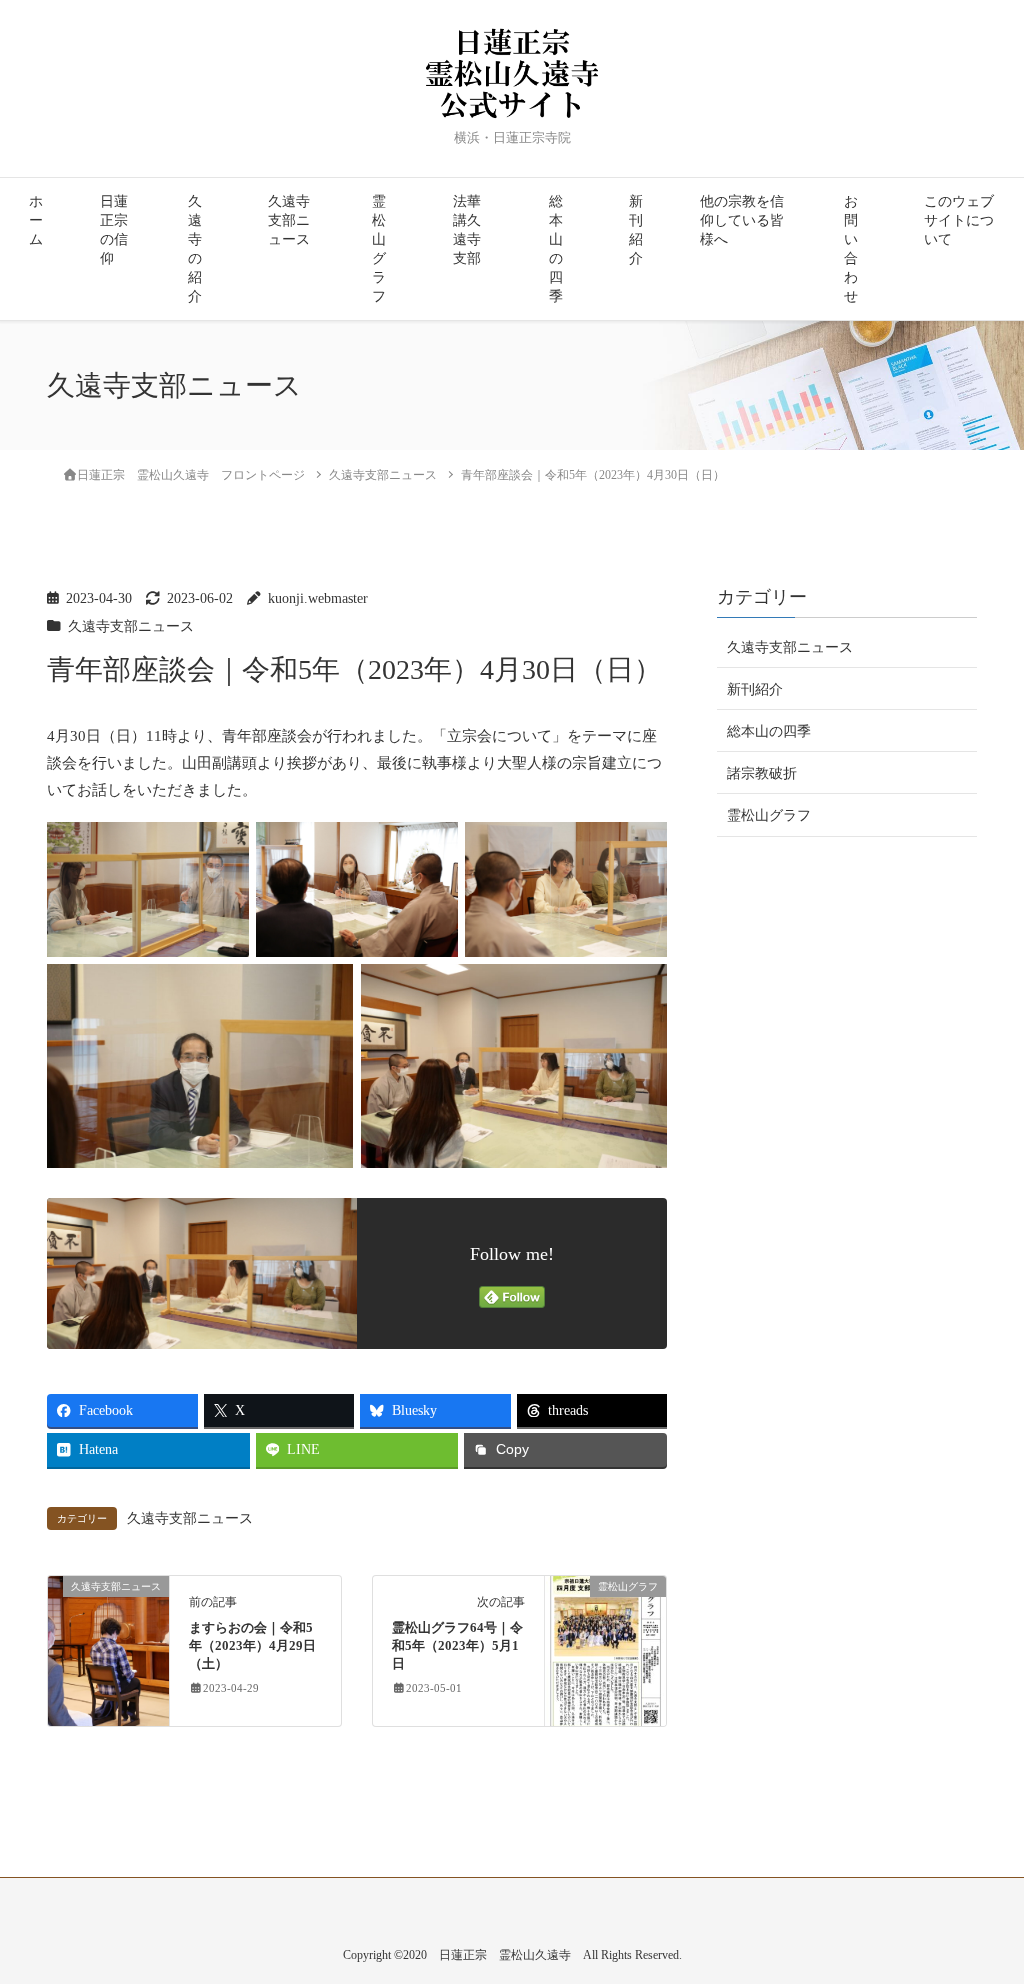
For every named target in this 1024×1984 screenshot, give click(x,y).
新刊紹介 (636, 230)
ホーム (36, 220)
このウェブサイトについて (959, 220)
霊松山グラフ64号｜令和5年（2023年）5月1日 (457, 1646)
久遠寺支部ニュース (289, 220)
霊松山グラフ (379, 249)
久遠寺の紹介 (195, 249)
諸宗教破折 (762, 773)
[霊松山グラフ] (605, 1649)
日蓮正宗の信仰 (114, 230)
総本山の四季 (556, 249)
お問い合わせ (851, 249)
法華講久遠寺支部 (467, 230)
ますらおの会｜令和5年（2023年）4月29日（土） (252, 1646)
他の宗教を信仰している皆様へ (742, 220)
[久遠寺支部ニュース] (108, 1649)
